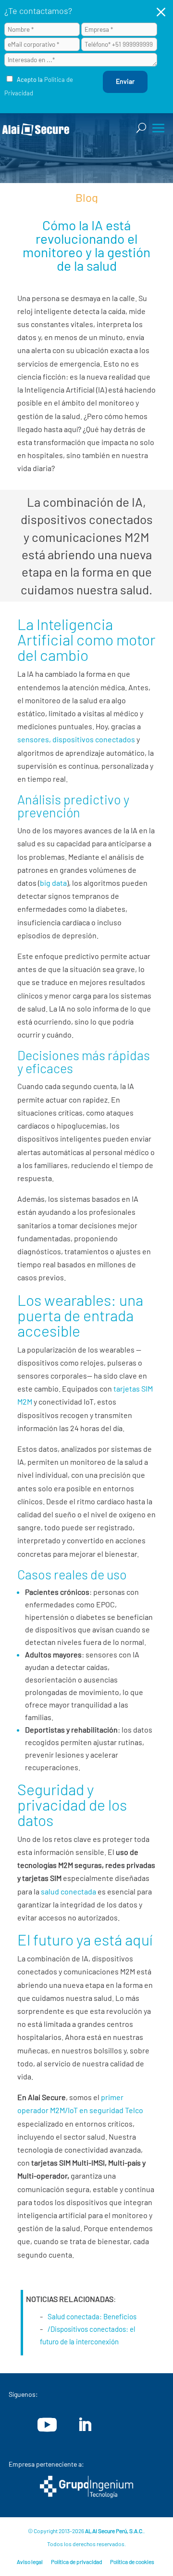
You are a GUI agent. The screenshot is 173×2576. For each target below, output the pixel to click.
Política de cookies (132, 2562)
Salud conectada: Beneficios (92, 2316)
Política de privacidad (76, 2562)
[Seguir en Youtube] (47, 2425)
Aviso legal (30, 2562)
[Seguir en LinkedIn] (85, 2425)
